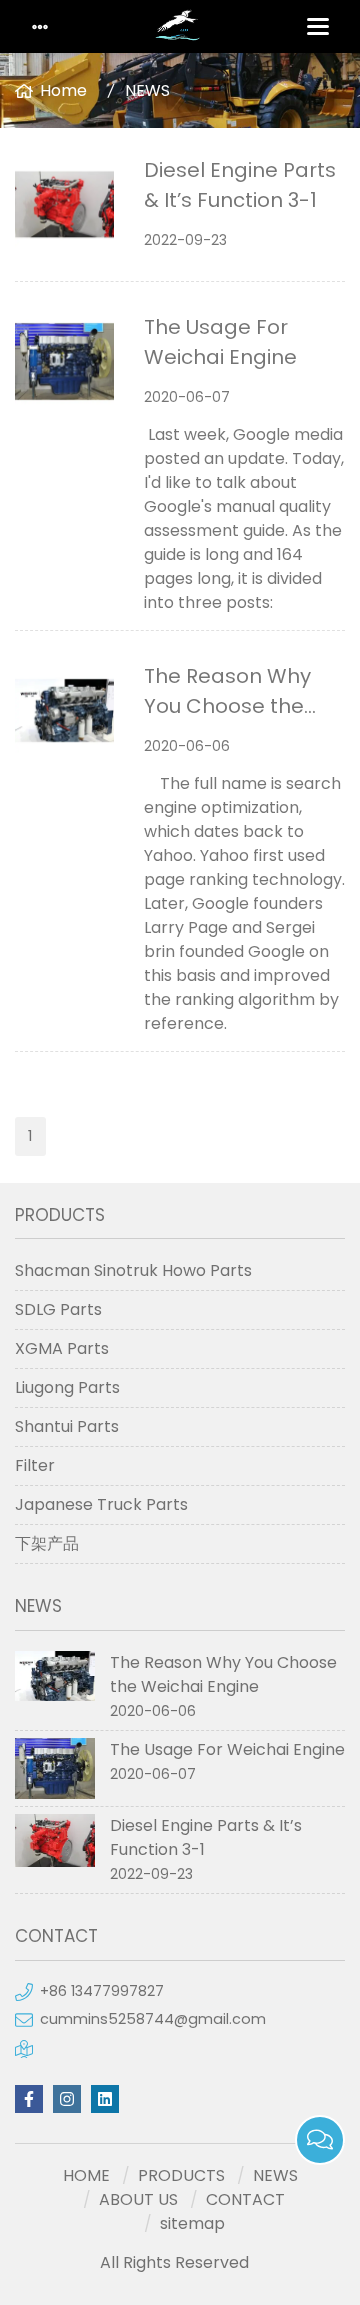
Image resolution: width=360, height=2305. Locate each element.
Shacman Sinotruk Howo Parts (133, 1270)
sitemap (192, 2223)
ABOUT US (138, 2199)
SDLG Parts (58, 1309)
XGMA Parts (62, 1348)
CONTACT (245, 2199)
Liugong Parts (67, 1387)
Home (63, 90)
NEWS (147, 90)
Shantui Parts (67, 1426)
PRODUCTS (181, 2175)
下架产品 (47, 1543)
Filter (35, 1465)
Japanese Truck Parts (101, 1504)
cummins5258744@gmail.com (153, 2019)
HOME (86, 2175)
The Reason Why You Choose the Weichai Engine (227, 706)
